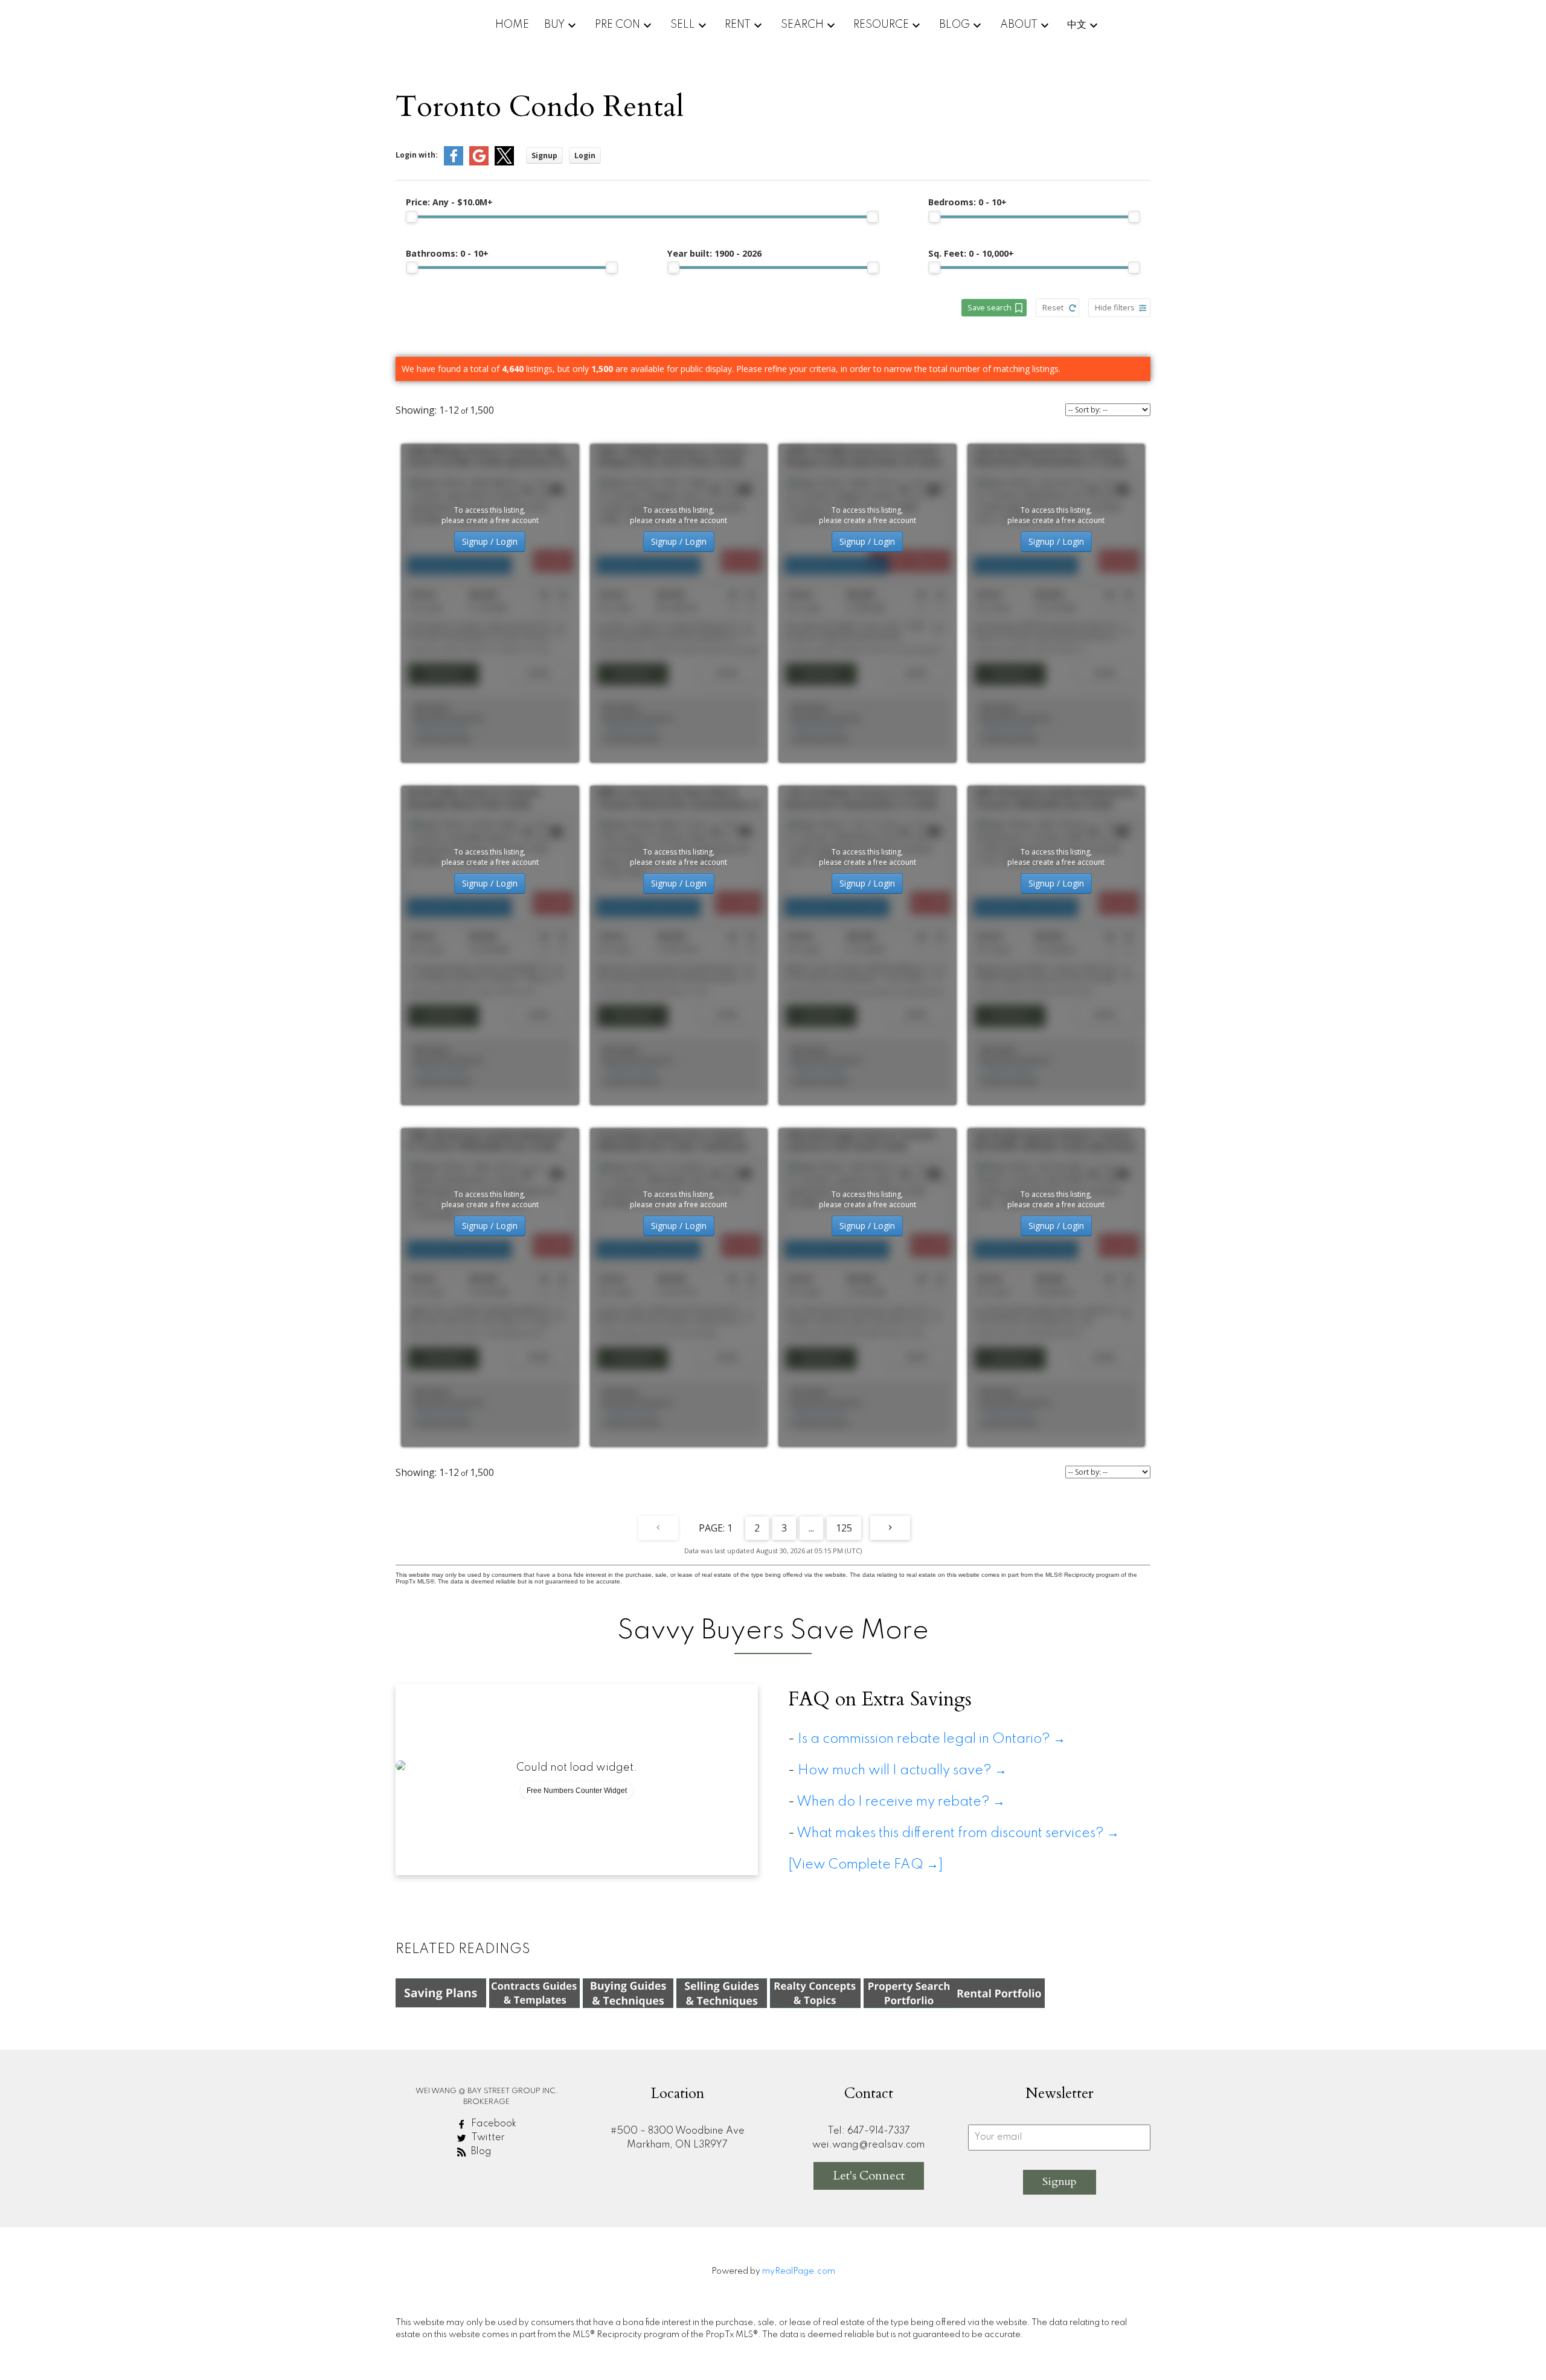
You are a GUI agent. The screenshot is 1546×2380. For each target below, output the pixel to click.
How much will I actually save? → (905, 1771)
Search (802, 25)
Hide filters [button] (1115, 307)
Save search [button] (990, 307)
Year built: (714, 253)
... (811, 1528)
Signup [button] (544, 156)
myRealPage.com (799, 2271)
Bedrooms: (967, 202)
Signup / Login (490, 541)
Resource (881, 25)
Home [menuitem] (512, 25)
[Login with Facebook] (454, 163)
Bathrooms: (447, 253)
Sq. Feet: (971, 253)
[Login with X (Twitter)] (504, 163)
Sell (683, 25)
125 (844, 1528)
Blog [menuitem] (954, 25)
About (1019, 25)
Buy (554, 25)
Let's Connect (869, 2176)
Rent (738, 25)
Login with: (417, 155)
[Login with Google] (479, 163)
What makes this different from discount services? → (958, 1833)
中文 (1077, 25)
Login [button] (585, 156)
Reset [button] (1053, 307)
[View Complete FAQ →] (866, 1865)
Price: (449, 202)
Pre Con (617, 25)
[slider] (412, 217)
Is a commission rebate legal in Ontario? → (932, 1739)
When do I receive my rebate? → (901, 1802)
